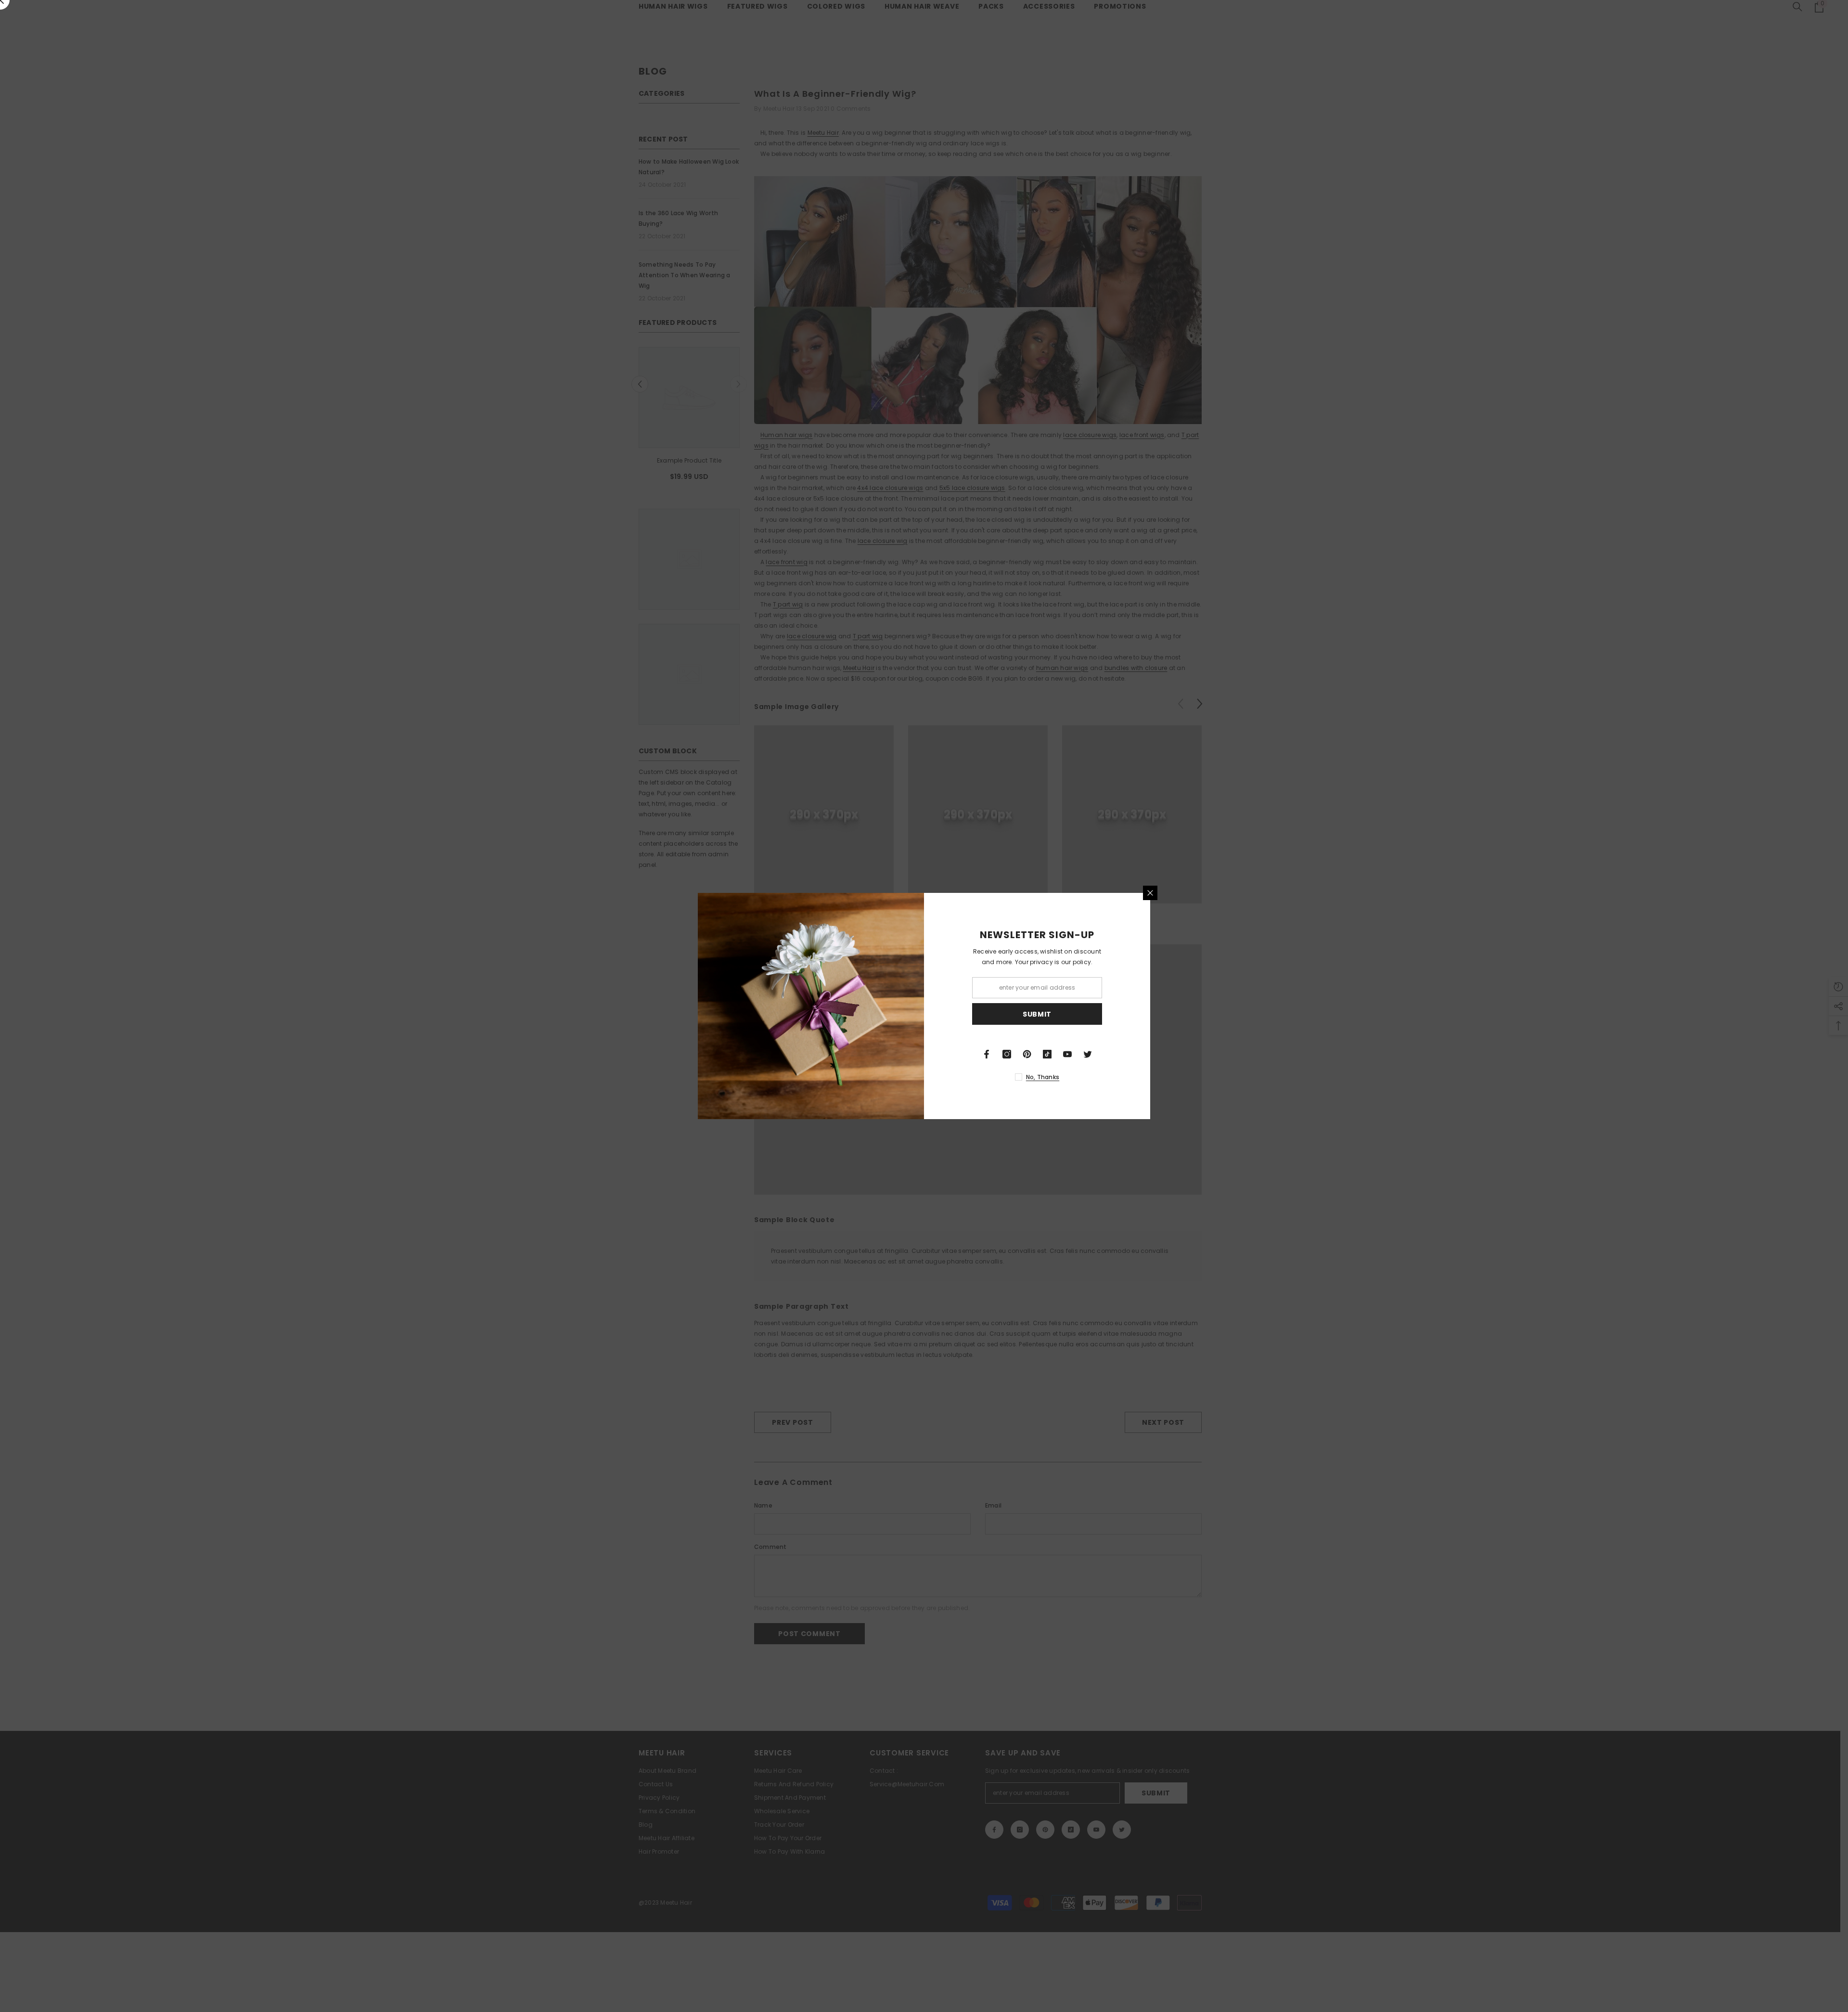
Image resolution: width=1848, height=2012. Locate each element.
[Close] (1150, 893)
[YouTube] (1067, 1054)
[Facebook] (987, 1054)
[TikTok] (1047, 1054)
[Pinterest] (1027, 1054)
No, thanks (1043, 1077)
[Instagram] (1007, 1054)
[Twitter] (1088, 1054)
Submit (1037, 1014)
